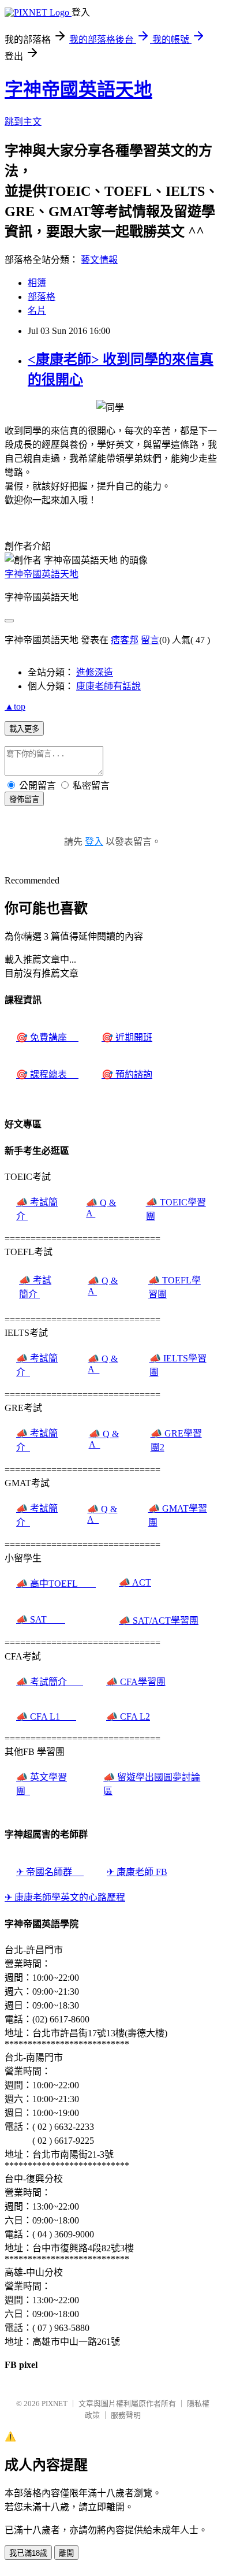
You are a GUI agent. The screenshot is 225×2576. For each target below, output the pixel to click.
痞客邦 (125, 640)
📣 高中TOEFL (56, 1584)
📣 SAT (41, 1619)
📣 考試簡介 (50, 1682)
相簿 (37, 283)
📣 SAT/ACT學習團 (159, 1621)
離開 (66, 2553)
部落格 (42, 297)
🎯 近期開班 (127, 1038)
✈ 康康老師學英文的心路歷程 (65, 1897)
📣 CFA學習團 (136, 1682)
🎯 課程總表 (47, 1074)
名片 (37, 311)
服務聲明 (126, 2415)
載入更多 (24, 729)
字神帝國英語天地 (78, 90)
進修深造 (95, 672)
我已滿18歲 (28, 2553)
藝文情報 (99, 260)
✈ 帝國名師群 (50, 1872)
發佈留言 (24, 799)
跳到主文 (23, 122)
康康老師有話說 (108, 686)
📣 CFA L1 (46, 1716)
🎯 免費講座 (47, 1038)
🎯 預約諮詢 (127, 1074)
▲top (15, 706)
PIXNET (55, 2404)
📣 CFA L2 (128, 1716)
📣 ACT (135, 1582)
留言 (150, 640)
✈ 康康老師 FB (137, 1872)
